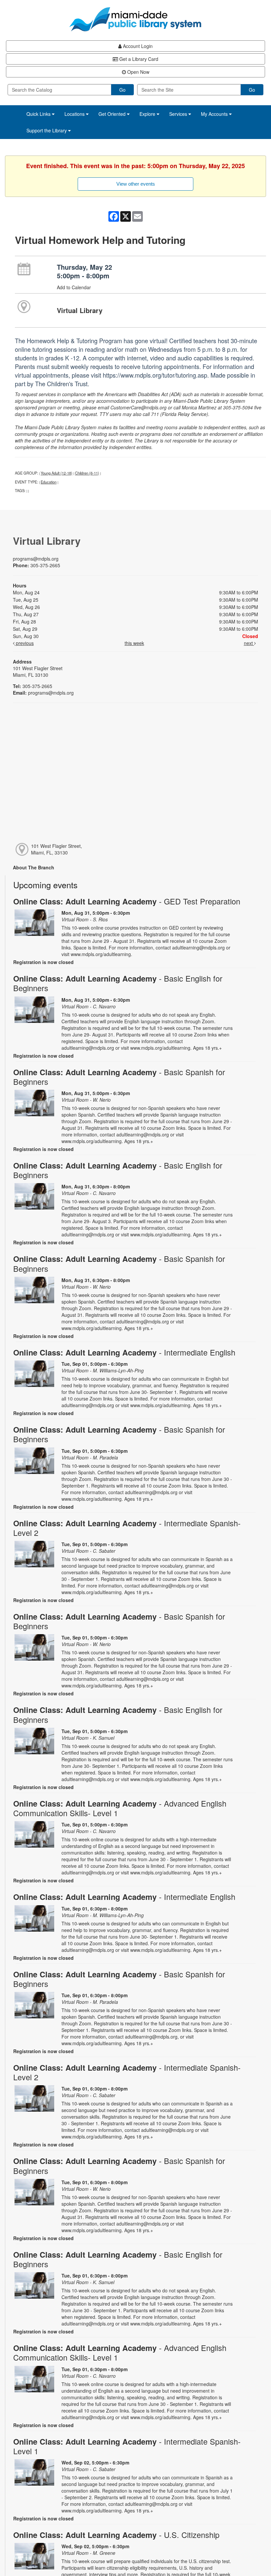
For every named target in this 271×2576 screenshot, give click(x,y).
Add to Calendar (74, 287)
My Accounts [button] (215, 114)
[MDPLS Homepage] (135, 19)
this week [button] (134, 643)
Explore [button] (148, 114)
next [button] (249, 643)
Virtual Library (80, 310)
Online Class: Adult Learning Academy (127, 901)
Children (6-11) (87, 473)
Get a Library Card (138, 59)
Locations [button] (75, 114)
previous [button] (24, 643)
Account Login (137, 46)
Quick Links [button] (39, 114)
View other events (136, 184)
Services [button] (179, 114)
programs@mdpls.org (36, 559)
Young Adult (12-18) (57, 473)
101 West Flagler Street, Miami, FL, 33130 (57, 849)
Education (49, 482)
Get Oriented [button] (113, 114)
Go (122, 90)
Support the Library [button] (47, 130)
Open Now (138, 72)
